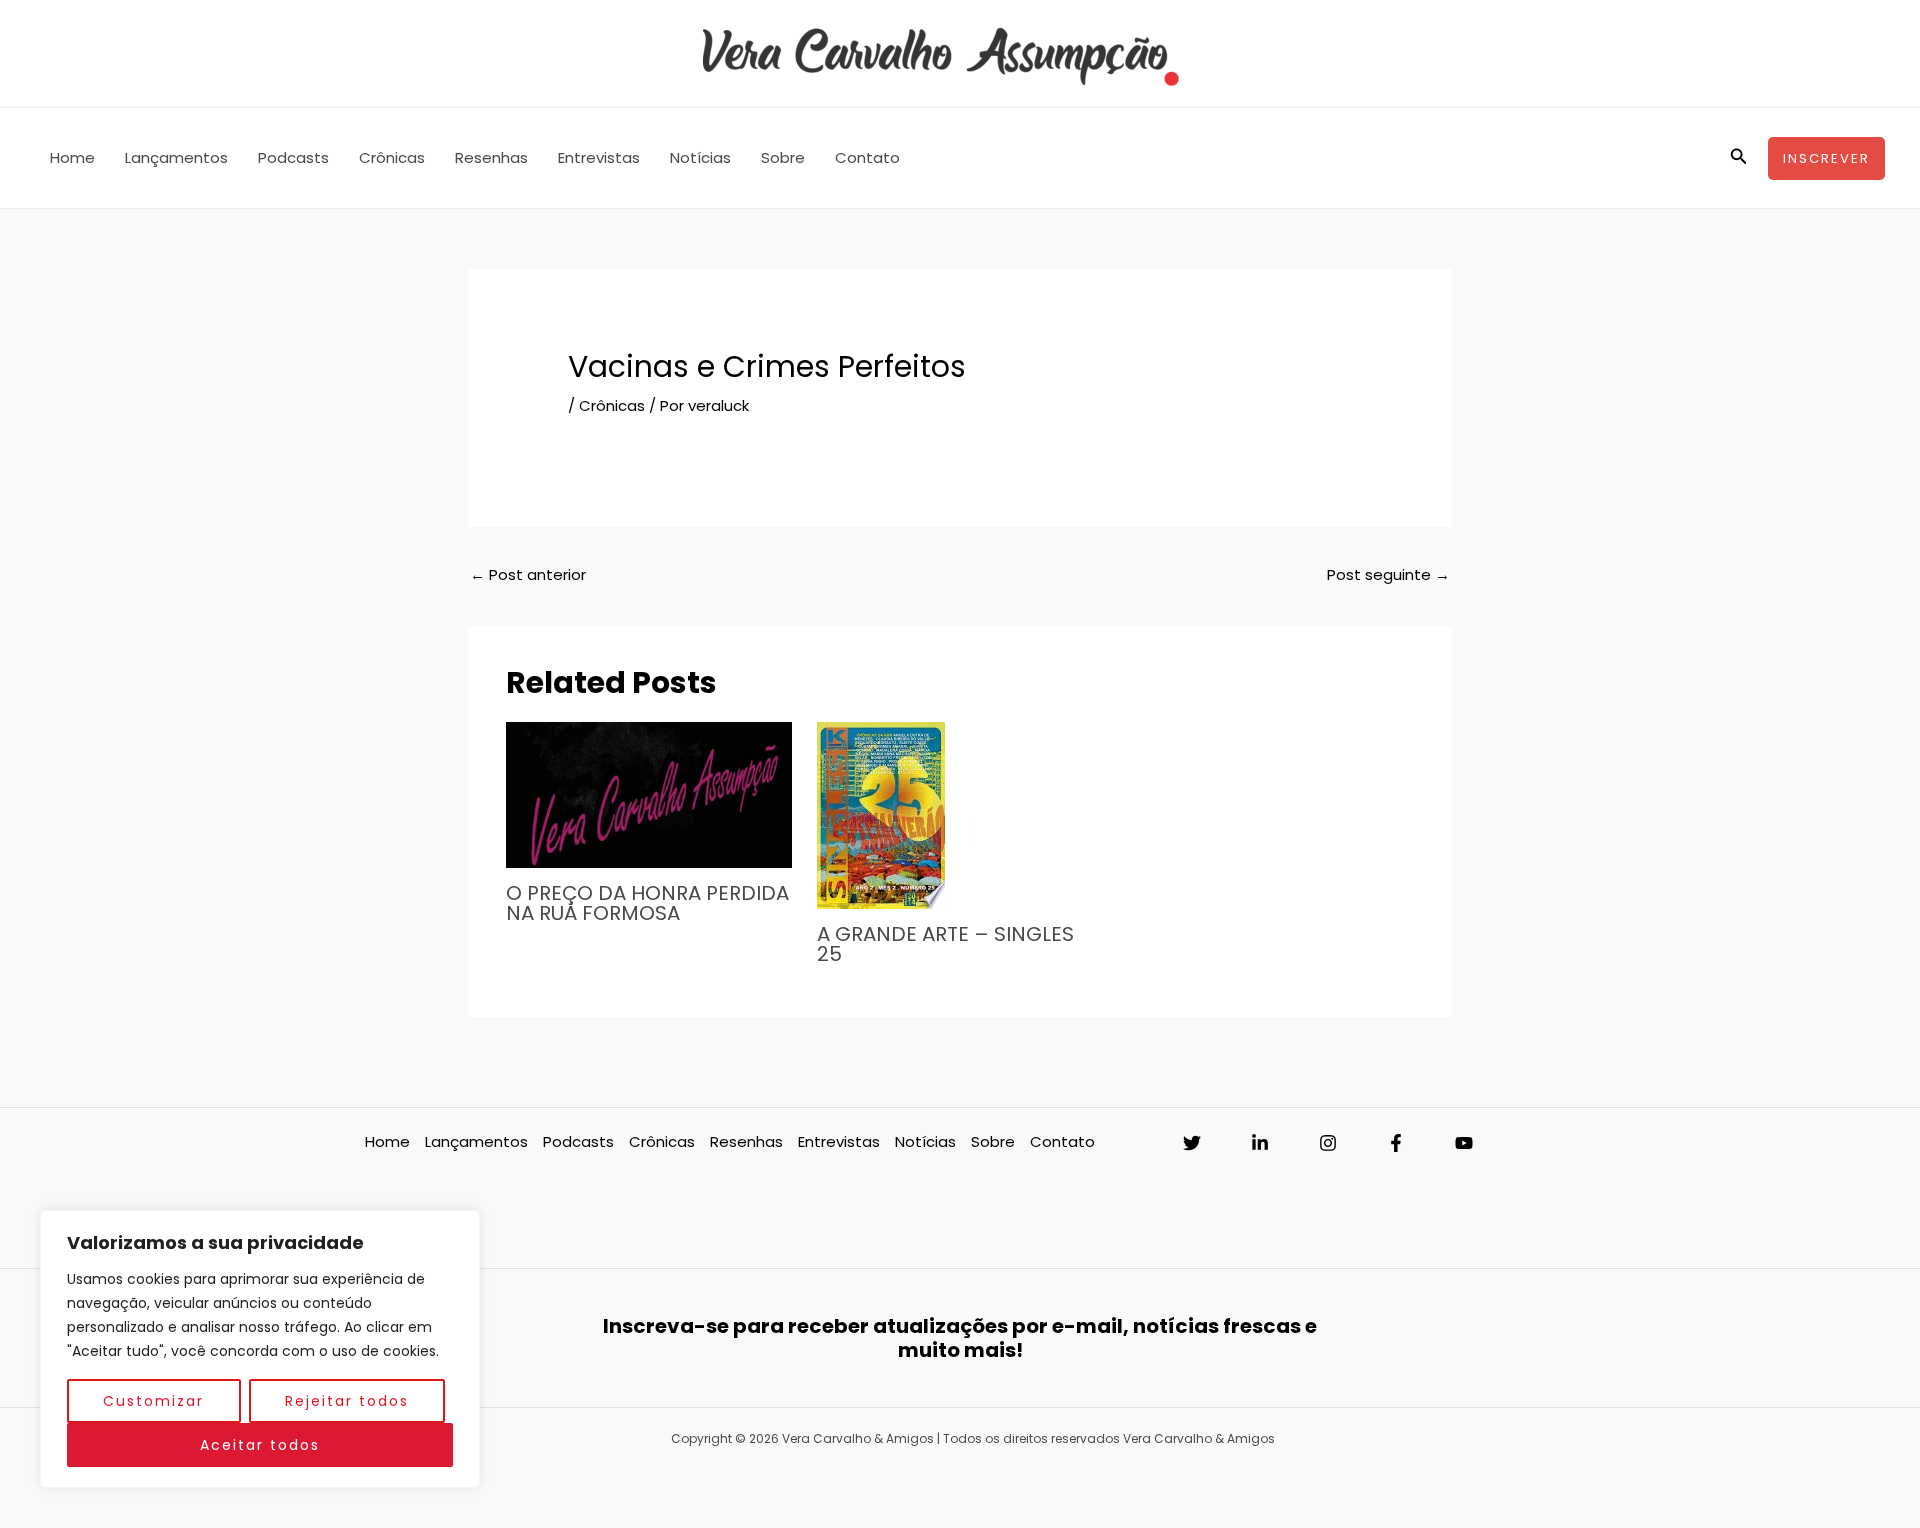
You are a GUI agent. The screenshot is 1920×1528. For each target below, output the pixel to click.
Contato (867, 157)
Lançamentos (176, 157)
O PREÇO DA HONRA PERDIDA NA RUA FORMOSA (647, 903)
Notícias (700, 157)
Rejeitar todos (347, 1401)
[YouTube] (1464, 1143)
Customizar (153, 1401)
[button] (1739, 158)
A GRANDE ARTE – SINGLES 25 (945, 944)
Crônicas (392, 157)
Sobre (783, 157)
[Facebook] (1396, 1143)
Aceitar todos (260, 1445)
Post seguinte (1388, 574)
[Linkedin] (1260, 1143)
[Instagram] (1328, 1143)
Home (72, 157)
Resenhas (491, 157)
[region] (260, 1349)
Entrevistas (599, 157)
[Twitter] (1192, 1143)
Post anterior (528, 574)
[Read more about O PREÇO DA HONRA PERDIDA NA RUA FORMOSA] (649, 794)
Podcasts (293, 157)
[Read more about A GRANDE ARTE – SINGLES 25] (881, 814)
